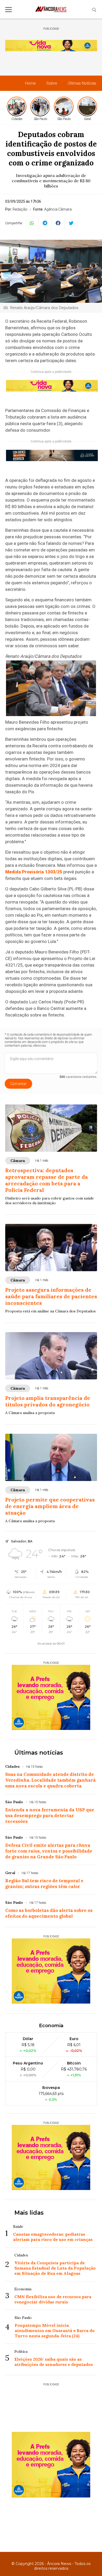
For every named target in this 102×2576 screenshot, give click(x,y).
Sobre (52, 83)
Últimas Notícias (82, 83)
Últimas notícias (39, 1753)
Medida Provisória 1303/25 (34, 872)
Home (30, 83)
